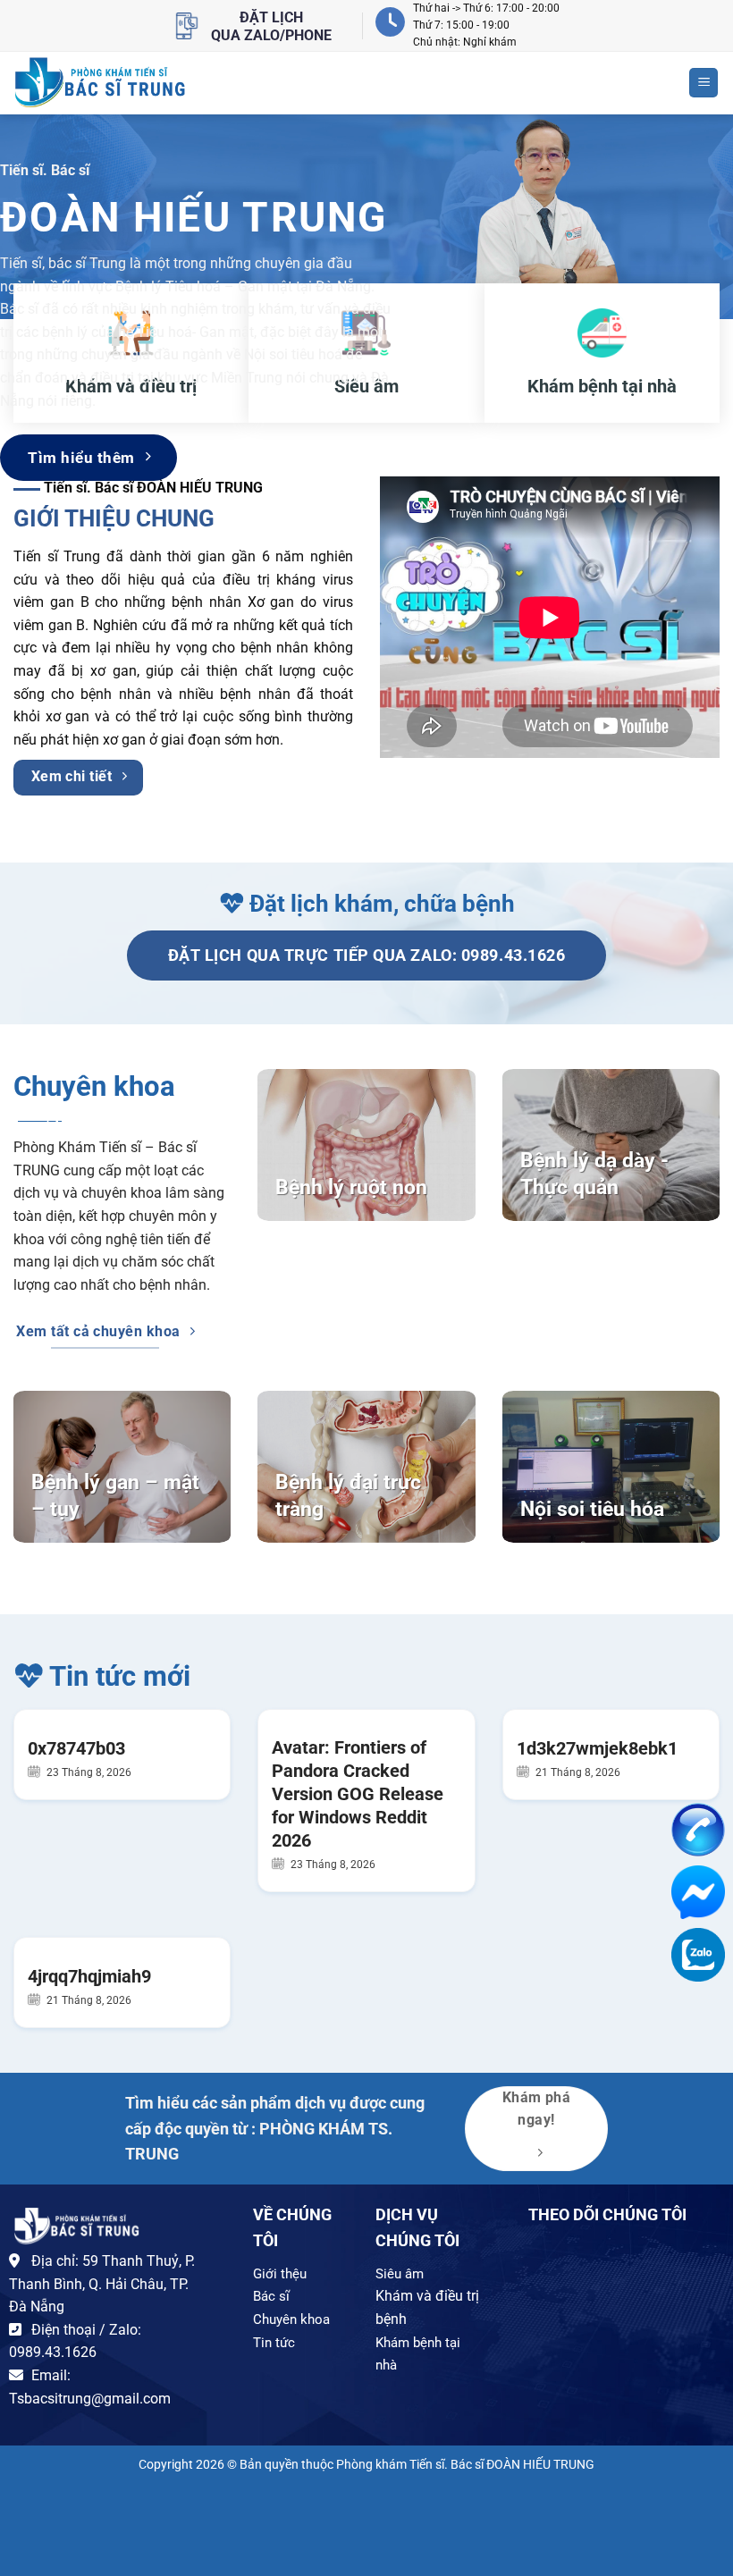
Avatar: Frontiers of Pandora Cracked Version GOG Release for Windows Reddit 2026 (358, 1794)
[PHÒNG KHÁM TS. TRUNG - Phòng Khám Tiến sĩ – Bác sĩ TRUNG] (100, 82)
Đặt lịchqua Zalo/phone (271, 26)
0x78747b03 (76, 1748)
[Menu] (704, 83)
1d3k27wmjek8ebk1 (597, 1748)
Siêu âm (400, 2274)
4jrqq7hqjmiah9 (89, 1976)
